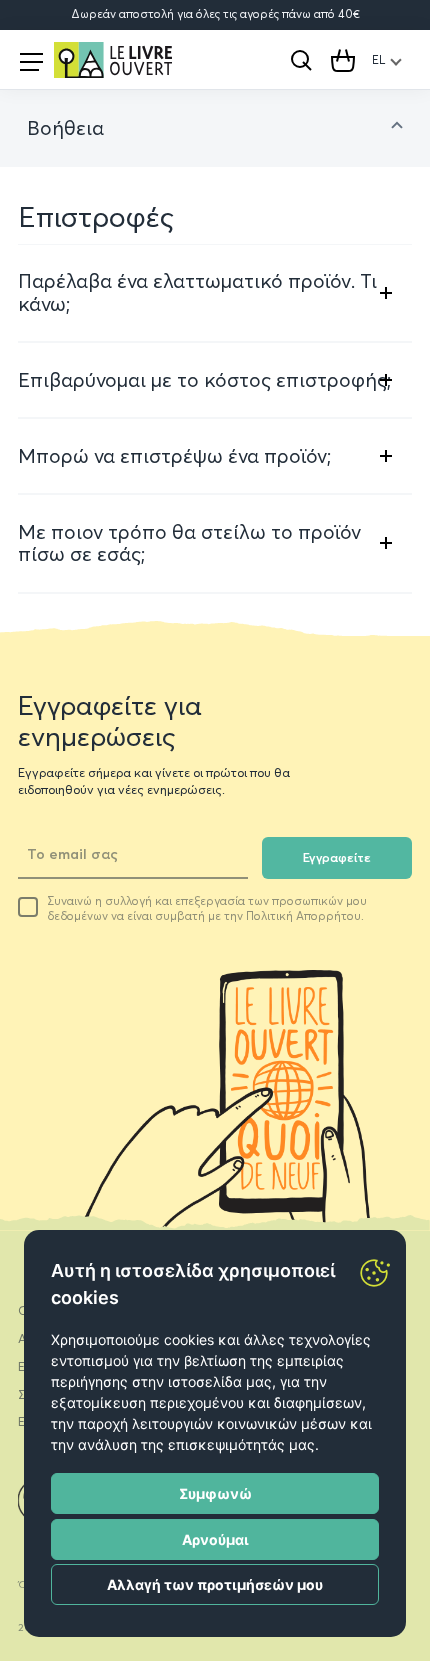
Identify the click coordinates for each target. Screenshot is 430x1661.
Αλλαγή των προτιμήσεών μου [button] (215, 1584)
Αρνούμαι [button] (215, 1539)
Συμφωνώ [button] (215, 1493)
